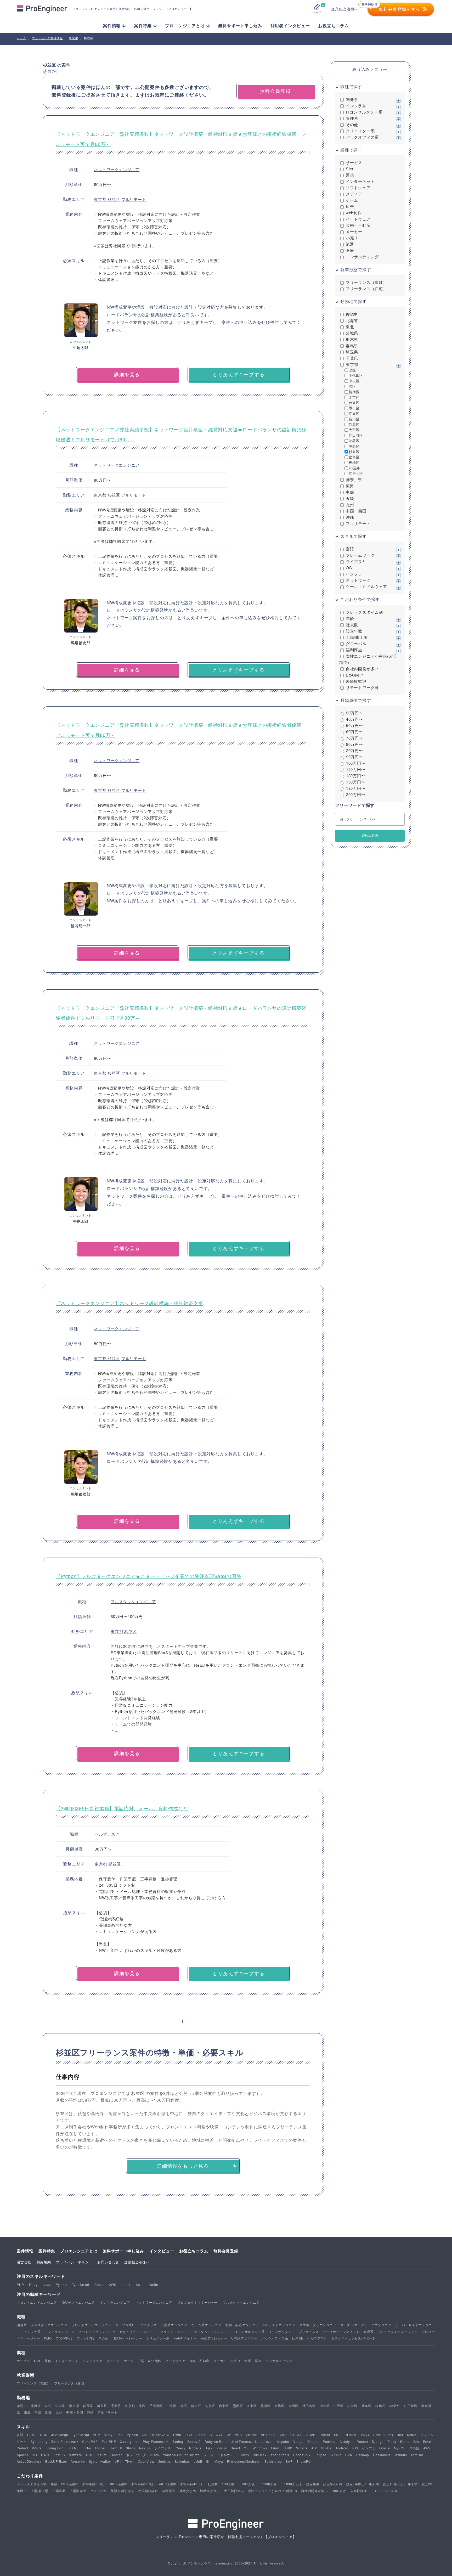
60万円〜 (355, 732)
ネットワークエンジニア (117, 169)
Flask (392, 2441)
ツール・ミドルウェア (366, 586)
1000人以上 (293, 2484)
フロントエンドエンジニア (37, 2302)
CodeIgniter (129, 2441)
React (235, 2448)
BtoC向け (355, 675)
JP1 (118, 2461)
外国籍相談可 (148, 2491)
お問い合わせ (108, 2262)
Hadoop (363, 2455)
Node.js (195, 2448)
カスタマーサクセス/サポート (353, 2338)
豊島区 (354, 457)
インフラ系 (356, 106)
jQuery (180, 2448)
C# (229, 2435)
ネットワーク (358, 580)
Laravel (267, 2441)
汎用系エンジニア (174, 2325)
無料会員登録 (226, 2251)
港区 (352, 386)
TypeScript (81, 2284)
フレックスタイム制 (364, 612)
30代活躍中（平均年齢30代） (133, 2484)
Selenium (182, 2461)
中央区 (354, 381)
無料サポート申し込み (240, 26)
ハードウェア (358, 219)
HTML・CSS (37, 2435)
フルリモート (134, 199)
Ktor (88, 2448)
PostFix (59, 2455)
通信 (350, 175)
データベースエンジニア (213, 2332)
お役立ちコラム (334, 26)
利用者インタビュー (290, 26)
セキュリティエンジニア (138, 2332)
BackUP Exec (56, 2461)
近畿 (350, 498)
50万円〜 (355, 725)
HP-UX (326, 2448)
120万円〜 (356, 769)
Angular (283, 2441)
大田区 (354, 430)
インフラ (354, 574)
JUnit (198, 2461)
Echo (427, 2441)
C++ (219, 2435)
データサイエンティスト (341, 2332)
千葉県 (352, 358)
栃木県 (352, 339)
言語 (350, 549)
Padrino (329, 2441)
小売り (352, 238)
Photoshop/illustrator (244, 2461)
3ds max (260, 2455)
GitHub (336, 2455)
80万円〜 (355, 744)
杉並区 (114, 199)
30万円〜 (355, 713)
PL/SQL (351, 2435)
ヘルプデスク (107, 1834)
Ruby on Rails (216, 2441)
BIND (45, 2455)
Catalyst (346, 2441)
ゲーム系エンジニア (207, 2325)
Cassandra (382, 2455)
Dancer (362, 2441)
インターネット (360, 181)
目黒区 (354, 424)
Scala (201, 2435)
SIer (350, 169)
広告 (350, 206)
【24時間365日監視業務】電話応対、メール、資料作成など (122, 1808)
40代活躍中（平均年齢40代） (182, 2484)
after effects (280, 2455)
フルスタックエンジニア (133, 1601)
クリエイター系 (360, 131)
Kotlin (154, 2284)
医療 (350, 250)
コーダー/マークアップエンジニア (366, 2325)
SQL (337, 2435)
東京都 (101, 199)
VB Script (268, 2435)
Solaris (302, 2448)
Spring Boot (55, 2448)
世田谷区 (356, 435)
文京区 (354, 397)
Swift (140, 2284)
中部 (350, 492)
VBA (238, 2435)
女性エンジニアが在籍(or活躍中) (273, 2491)
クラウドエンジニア (175, 2332)
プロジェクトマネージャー (197, 2302)
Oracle (385, 2448)
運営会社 (24, 2262)
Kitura (37, 2448)
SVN (349, 2455)
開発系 (352, 99)
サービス (354, 162)
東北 (350, 327)
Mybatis (401, 2455)
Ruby (33, 2284)
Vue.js (298, 2441)
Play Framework (156, 2441)
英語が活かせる (122, 2491)
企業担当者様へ (345, 9)
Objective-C (160, 2435)
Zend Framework (65, 2441)
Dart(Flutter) (383, 2435)
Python (61, 2284)
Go (144, 2435)
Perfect (22, 2448)
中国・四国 (356, 511)
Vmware (76, 2455)
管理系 (352, 118)
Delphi (325, 2435)
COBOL (296, 2435)
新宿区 (354, 392)
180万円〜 (356, 788)
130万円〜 (356, 776)
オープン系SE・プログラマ (136, 2325)
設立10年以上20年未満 (400, 2484)
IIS (35, 2455)
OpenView (146, 2461)
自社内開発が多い (362, 669)
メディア (354, 194)
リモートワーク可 (362, 687)
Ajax (209, 2448)
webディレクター (214, 2338)
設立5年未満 (333, 2484)
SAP (289, 2461)
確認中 (352, 314)
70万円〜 (355, 738)
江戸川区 (356, 473)
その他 (352, 124)
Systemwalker (100, 2461)
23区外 (354, 468)
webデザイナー (185, 2338)
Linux (126, 2284)
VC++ (365, 2435)
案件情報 (25, 2251)
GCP (90, 2455)
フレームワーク (360, 555)
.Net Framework (244, 2441)
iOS (355, 2448)
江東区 (354, 413)
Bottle (405, 2441)
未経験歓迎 (356, 681)
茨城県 (352, 333)
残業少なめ (188, 2491)
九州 (350, 505)
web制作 (354, 213)
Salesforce (273, 2461)
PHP (20, 2284)
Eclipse (320, 2455)
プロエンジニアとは (79, 2251)
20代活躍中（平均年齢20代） (84, 2484)
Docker (116, 2455)
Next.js (145, 2448)
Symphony (39, 2441)
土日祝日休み (234, 2491)
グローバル (356, 643)
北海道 (352, 320)
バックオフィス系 (362, 137)
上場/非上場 (357, 637)
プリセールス (309, 2332)
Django (378, 2441)
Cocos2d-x (302, 2455)
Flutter (100, 2448)
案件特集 (47, 2251)
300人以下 (250, 2484)
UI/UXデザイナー (244, 2338)
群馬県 (352, 345)
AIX (314, 2448)
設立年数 (354, 631)
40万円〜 (355, 719)
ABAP (311, 2435)
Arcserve (78, 2461)
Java (47, 2284)
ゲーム (352, 200)
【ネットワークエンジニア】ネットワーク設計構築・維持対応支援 (129, 1303)
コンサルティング (362, 257)
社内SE (298, 2338)
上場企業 (59, 2491)
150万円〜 (356, 782)
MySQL (400, 2448)
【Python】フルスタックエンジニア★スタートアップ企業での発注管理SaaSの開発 (149, 1576)
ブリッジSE (86, 2338)
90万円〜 (355, 757)
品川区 (354, 419)
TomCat (417, 2455)
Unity (245, 2455)
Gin (416, 2441)
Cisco (154, 2455)
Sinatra (313, 2441)
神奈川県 (354, 479)
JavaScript (60, 2435)
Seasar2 (194, 2441)
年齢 (350, 618)
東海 (350, 486)
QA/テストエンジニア (79, 2302)
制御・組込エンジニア (242, 2325)
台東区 (354, 402)
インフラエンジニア (115, 2302)
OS (349, 568)
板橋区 (354, 462)
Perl (120, 2435)
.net (400, 2435)
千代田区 (356, 375)
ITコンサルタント (282, 2332)
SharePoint (305, 2461)
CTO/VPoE (64, 2338)
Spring (178, 2441)
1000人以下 (271, 2484)
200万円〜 (356, 794)
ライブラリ (356, 561)
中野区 (354, 446)
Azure (99, 2284)
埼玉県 (352, 352)
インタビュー (162, 2251)
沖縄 (350, 517)
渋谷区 (354, 441)
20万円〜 (355, 750)
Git (208, 2461)
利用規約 (44, 2262)
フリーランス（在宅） (366, 288)
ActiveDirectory (29, 2461)
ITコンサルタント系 (364, 112)
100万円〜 (356, 763)
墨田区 (354, 408)
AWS (113, 2284)
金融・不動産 (358, 225)
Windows (260, 2448)
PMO (48, 2338)
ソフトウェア (358, 187)
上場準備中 (78, 2491)
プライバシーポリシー (74, 2262)
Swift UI (116, 2448)
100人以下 (230, 2484)
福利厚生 (354, 650)
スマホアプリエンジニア (318, 2325)
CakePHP (90, 2441)
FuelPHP (109, 2441)
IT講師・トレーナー (127, 2338)
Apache (23, 2455)
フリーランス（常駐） (366, 282)
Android (342, 2448)
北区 (352, 370)
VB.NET (75, 2448)
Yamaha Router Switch (181, 2455)
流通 (350, 244)
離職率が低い (210, 2491)
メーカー (354, 231)
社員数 (352, 625)
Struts (131, 2448)
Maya (219, 2461)
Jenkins (165, 2461)
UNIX (288, 2448)
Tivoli (129, 2461)
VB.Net (251, 2435)
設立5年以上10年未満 (363, 2484)
